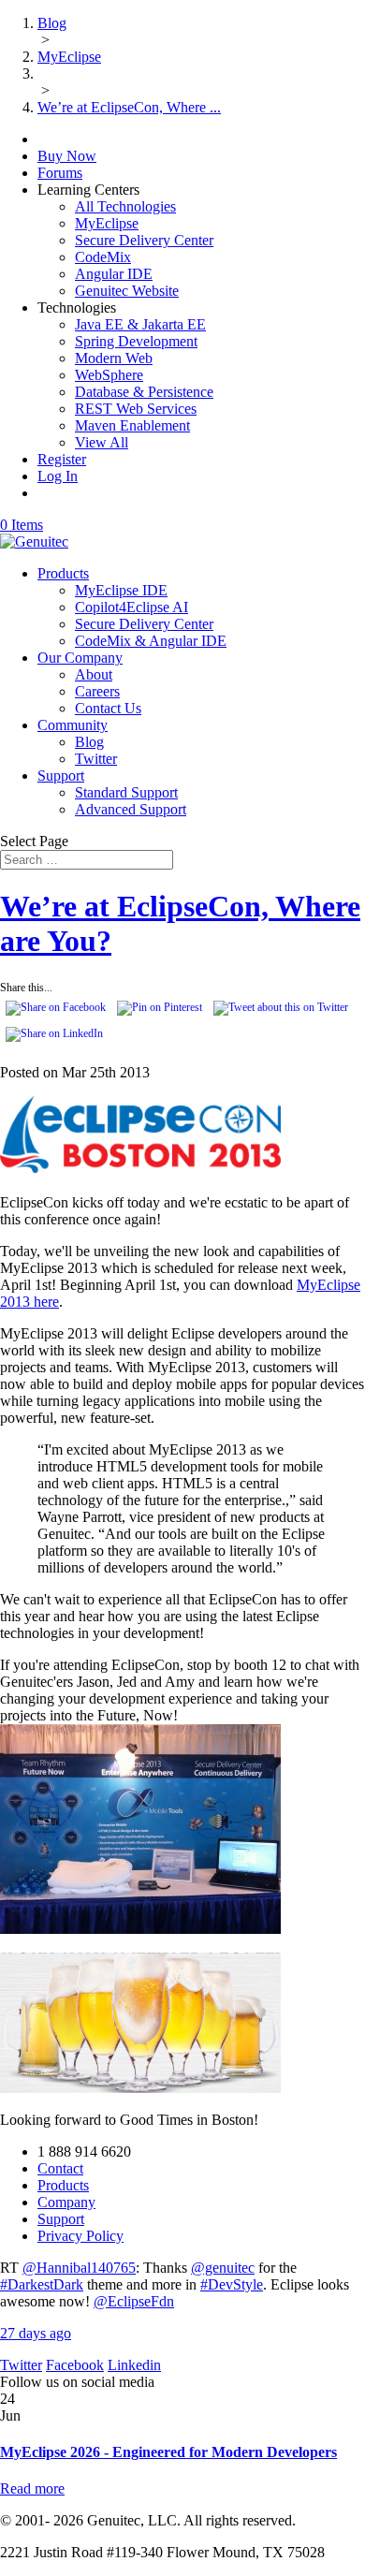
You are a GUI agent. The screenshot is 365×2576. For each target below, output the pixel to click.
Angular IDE (114, 274)
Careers (97, 691)
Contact (60, 2168)
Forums (60, 173)
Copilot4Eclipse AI (131, 607)
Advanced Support (131, 809)
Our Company (80, 658)
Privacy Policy (80, 2236)
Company (66, 2202)
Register (62, 459)
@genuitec (223, 2268)
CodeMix (103, 257)
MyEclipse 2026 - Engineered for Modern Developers (168, 2452)
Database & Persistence (144, 392)
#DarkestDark (42, 2284)
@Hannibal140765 (79, 2268)
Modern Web (114, 358)
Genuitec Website (127, 291)
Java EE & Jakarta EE (140, 324)
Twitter (96, 759)
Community (73, 725)
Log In (58, 476)
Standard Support (126, 792)
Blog (89, 742)
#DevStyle (232, 2284)
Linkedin (134, 2365)
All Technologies (125, 206)
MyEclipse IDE (121, 590)
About (94, 674)
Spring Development (136, 341)
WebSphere (109, 375)
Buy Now (67, 156)
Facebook (75, 2365)
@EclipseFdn (134, 2301)
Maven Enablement (132, 425)
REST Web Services (136, 409)
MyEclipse (107, 223)
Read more (32, 2488)
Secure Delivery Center (144, 240)
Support (61, 776)
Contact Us (108, 708)
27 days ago (36, 2333)
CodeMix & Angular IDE (151, 641)
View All (102, 442)
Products (63, 573)
